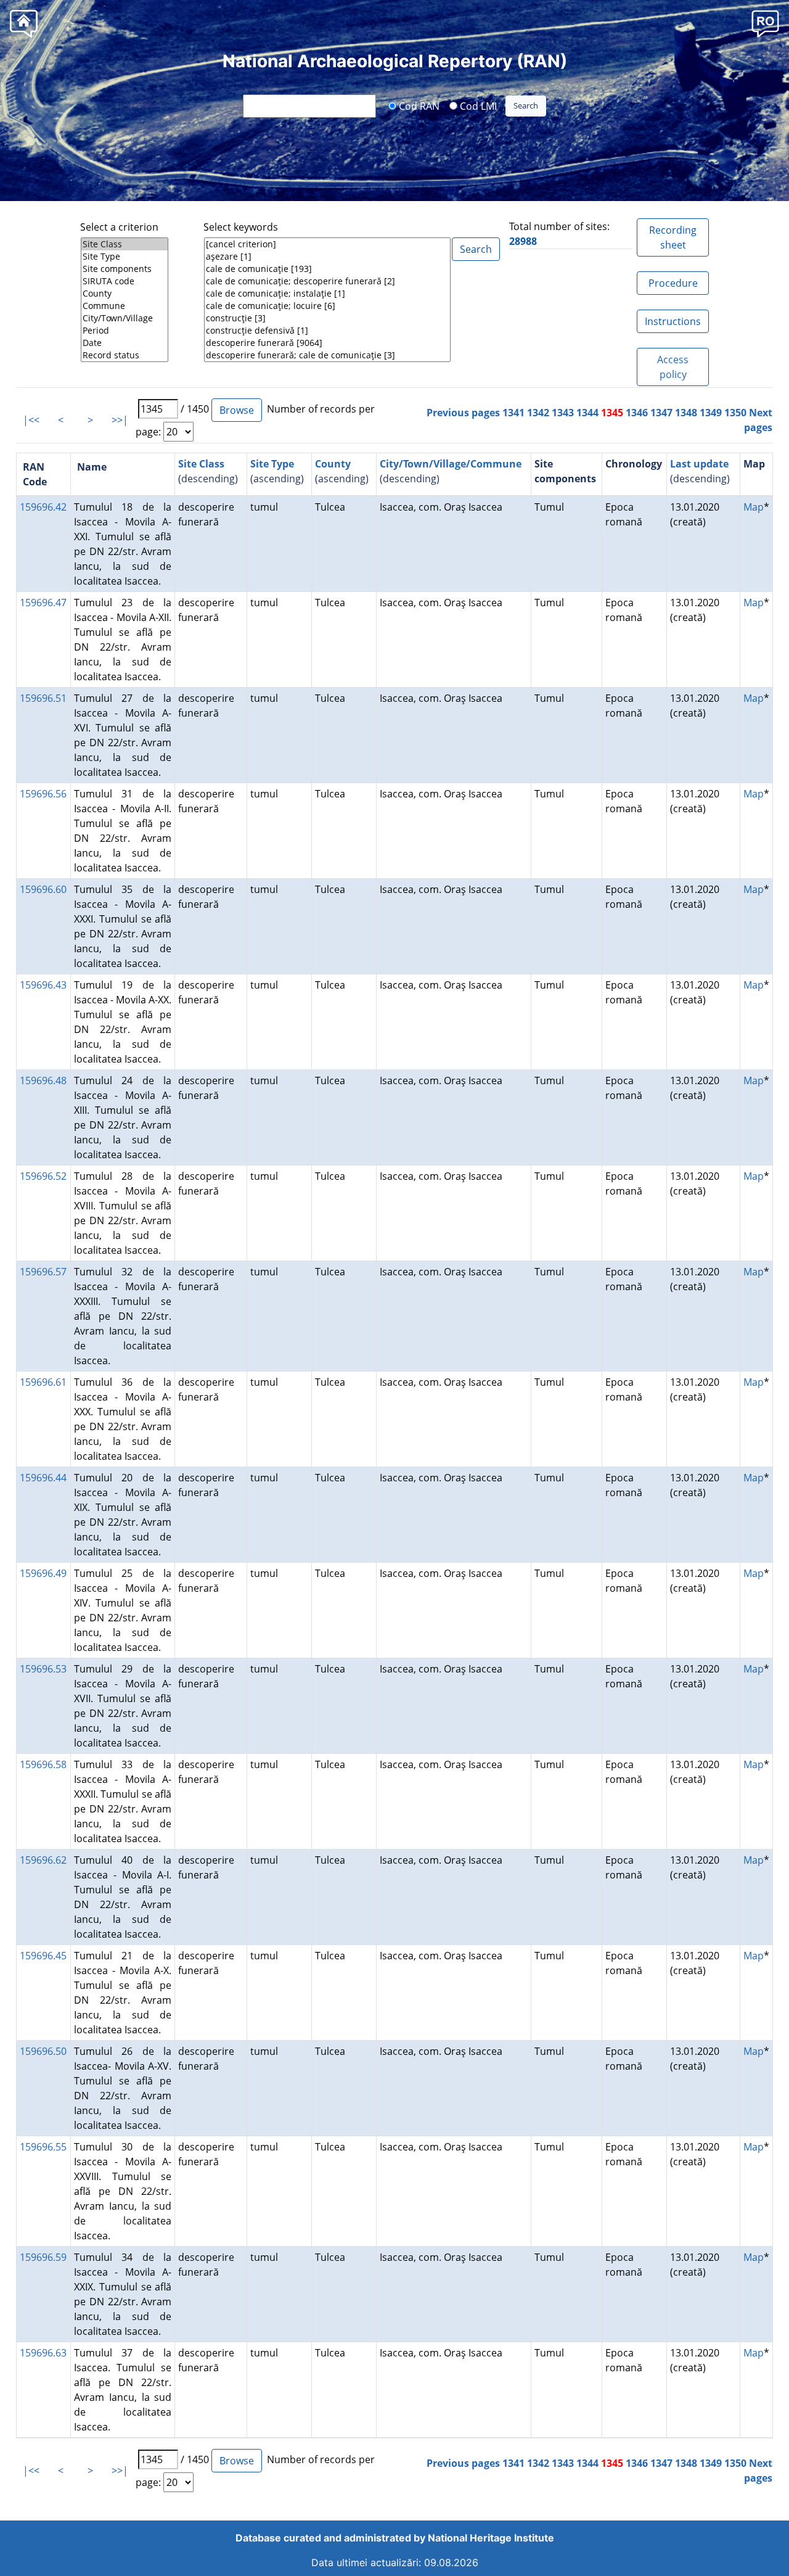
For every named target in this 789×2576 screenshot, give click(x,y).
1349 (711, 413)
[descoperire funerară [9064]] (327, 343)
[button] (765, 23)
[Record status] (125, 355)
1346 (637, 413)
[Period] (125, 331)
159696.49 (43, 1573)
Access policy (673, 367)
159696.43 (43, 985)
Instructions (673, 321)
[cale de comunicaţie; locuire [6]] (327, 306)
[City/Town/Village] (125, 318)
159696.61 (43, 1382)
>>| (120, 420)
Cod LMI (477, 105)
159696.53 (43, 1669)
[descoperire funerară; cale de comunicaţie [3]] (327, 355)
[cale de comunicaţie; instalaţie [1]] (327, 294)
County (333, 464)
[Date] (125, 343)
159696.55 (43, 2147)
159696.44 (43, 1478)
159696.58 (43, 1764)
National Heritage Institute (491, 2538)
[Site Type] (125, 257)
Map (754, 507)
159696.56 (43, 794)
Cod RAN (418, 105)
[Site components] (125, 269)
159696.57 (43, 1272)
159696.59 (43, 2257)
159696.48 (43, 1080)
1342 (538, 413)
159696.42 (43, 507)
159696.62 (43, 1860)
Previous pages (463, 413)
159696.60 (43, 889)
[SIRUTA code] (125, 281)
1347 (661, 413)
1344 (587, 413)
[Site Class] (125, 244)
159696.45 (43, 1956)
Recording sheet (673, 237)
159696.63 (43, 2353)
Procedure (673, 283)
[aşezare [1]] (327, 257)
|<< (31, 420)
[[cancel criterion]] (327, 244)
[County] (125, 294)
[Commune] (125, 306)
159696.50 (43, 2051)
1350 (735, 413)
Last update (699, 464)
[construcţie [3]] (327, 318)
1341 (513, 413)
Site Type (272, 464)
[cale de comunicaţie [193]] (327, 269)
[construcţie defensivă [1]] (327, 331)
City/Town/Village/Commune (451, 464)
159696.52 (43, 1176)
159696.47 (43, 603)
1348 (686, 413)
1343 (563, 413)
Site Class (201, 464)
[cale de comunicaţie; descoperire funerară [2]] (327, 281)
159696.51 (43, 698)
